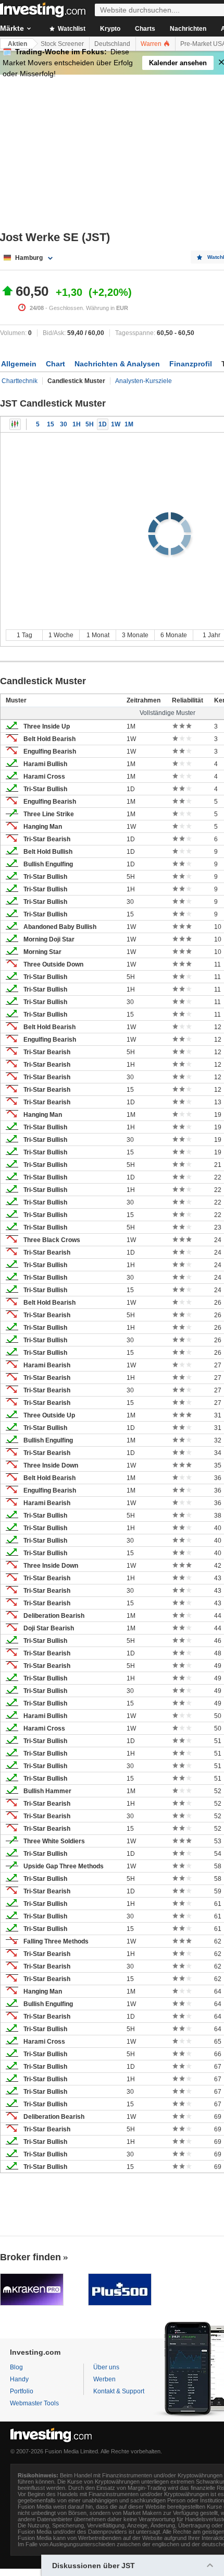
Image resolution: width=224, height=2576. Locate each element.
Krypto (110, 29)
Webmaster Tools (34, 2403)
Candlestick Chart (15, 424)
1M (129, 424)
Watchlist (71, 29)
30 (64, 424)
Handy (19, 2379)
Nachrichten (188, 29)
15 (51, 424)
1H (77, 424)
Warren (152, 44)
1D (103, 424)
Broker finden (30, 2257)
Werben (104, 2379)
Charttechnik (20, 381)
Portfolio (22, 2391)
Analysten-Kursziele (144, 381)
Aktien (17, 44)
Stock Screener (62, 44)
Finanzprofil (191, 364)
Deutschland (112, 44)
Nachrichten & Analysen (117, 364)
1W (116, 424)
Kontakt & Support (119, 2391)
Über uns (106, 2367)
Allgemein (19, 364)
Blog (16, 2367)
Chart (55, 364)
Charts (145, 29)
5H (90, 424)
